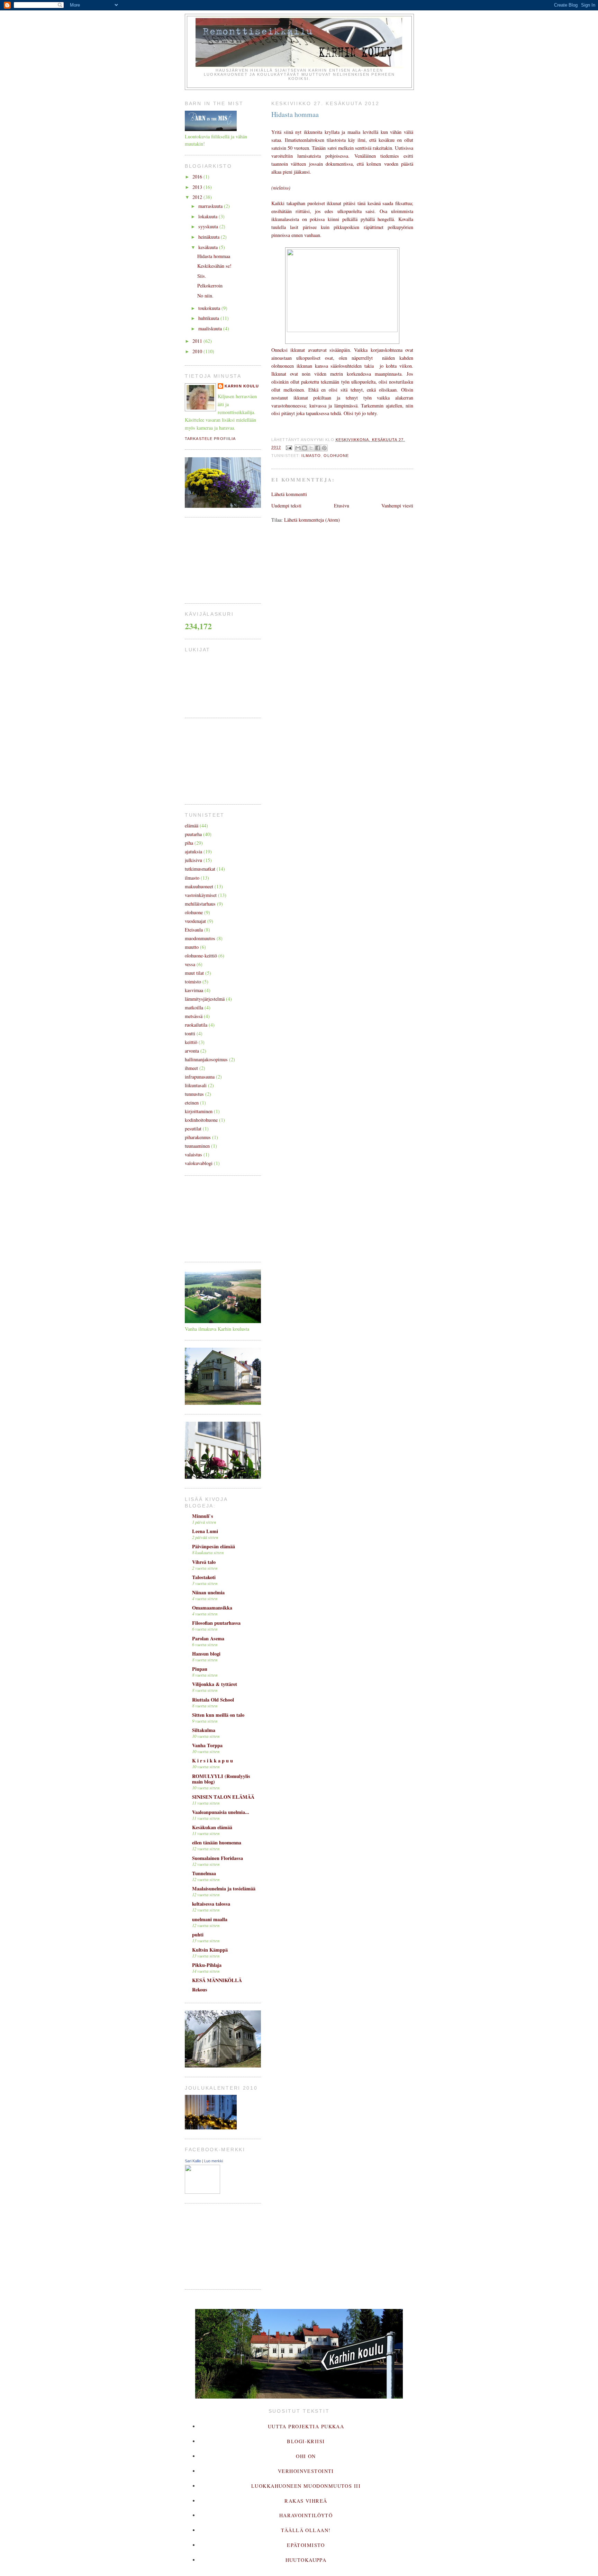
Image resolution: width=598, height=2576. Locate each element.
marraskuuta (211, 206)
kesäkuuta (209, 247)
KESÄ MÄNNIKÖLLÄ (217, 1980)
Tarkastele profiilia (210, 439)
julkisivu (193, 860)
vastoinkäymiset (201, 895)
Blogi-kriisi (306, 2441)
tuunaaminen (197, 1146)
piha (189, 843)
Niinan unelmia (208, 1592)
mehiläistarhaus (200, 904)
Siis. (202, 276)
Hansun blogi (206, 1654)
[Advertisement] (219, 559)
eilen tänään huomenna (217, 1842)
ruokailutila (196, 1025)
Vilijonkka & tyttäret (215, 1684)
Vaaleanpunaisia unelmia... (221, 1812)
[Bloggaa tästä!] (305, 448)
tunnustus (194, 1094)
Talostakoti (204, 1577)
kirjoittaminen (199, 1111)
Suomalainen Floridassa (218, 1858)
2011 (198, 341)
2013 (198, 187)
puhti (198, 1935)
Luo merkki (214, 2161)
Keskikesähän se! (214, 266)
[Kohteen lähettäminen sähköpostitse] (298, 448)
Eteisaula (194, 930)
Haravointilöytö (306, 2515)
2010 (198, 351)
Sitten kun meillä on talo (218, 1715)
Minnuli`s (203, 1516)
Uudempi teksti (286, 506)
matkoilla (194, 1007)
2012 (198, 197)
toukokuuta (210, 308)
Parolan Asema (208, 1638)
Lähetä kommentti (289, 494)
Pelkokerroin (210, 286)
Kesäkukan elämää (212, 1827)
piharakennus (198, 1137)
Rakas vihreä (306, 2501)
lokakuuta (209, 216)
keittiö (191, 1042)
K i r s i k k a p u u (212, 1761)
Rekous (200, 1990)
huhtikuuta (209, 318)
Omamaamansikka (212, 1608)
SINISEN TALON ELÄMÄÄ (223, 1797)
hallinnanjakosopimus (206, 1059)
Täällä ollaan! (306, 2530)
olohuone (336, 456)
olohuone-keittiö (201, 956)
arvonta (192, 1051)
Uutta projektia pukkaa (306, 2426)
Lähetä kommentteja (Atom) (312, 520)
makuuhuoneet (199, 886)
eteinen (192, 1103)
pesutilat (193, 1129)
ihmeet (191, 1068)
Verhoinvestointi (306, 2471)
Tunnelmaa (204, 1873)
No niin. (205, 296)
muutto (192, 947)
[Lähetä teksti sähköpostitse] (289, 447)
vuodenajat (195, 921)
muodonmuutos (200, 938)
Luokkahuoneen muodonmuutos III (306, 2486)
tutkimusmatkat (200, 869)
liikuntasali (196, 1085)
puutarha (193, 834)
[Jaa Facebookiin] (318, 448)
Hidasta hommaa (214, 256)
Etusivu (342, 506)
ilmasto (311, 456)
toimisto (193, 982)
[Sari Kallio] (202, 2192)
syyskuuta (209, 226)
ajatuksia (193, 851)
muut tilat (194, 973)
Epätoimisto (306, 2545)
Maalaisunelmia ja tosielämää (224, 1889)
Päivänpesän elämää (214, 1546)
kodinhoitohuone (201, 1120)
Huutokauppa (306, 2560)
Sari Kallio (193, 2161)
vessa (190, 964)
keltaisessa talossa (211, 1904)
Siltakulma (204, 1730)
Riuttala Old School (213, 1700)
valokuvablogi (199, 1163)
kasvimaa (194, 990)
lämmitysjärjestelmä (205, 999)
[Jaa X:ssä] (311, 448)
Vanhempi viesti (397, 506)
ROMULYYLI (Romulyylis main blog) (221, 1779)
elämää (192, 826)
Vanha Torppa (207, 1745)
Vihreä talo (204, 1562)
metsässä (194, 1016)
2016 (198, 177)
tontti (190, 1033)
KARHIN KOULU (242, 386)
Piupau (200, 1669)
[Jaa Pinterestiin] (324, 448)
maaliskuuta (211, 328)
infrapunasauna (200, 1077)
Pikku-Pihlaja (207, 1965)
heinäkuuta (210, 237)
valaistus (193, 1154)
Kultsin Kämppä (210, 1950)
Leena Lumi (205, 1531)
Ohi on (306, 2456)
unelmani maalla (210, 1919)
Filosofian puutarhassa (216, 1623)
